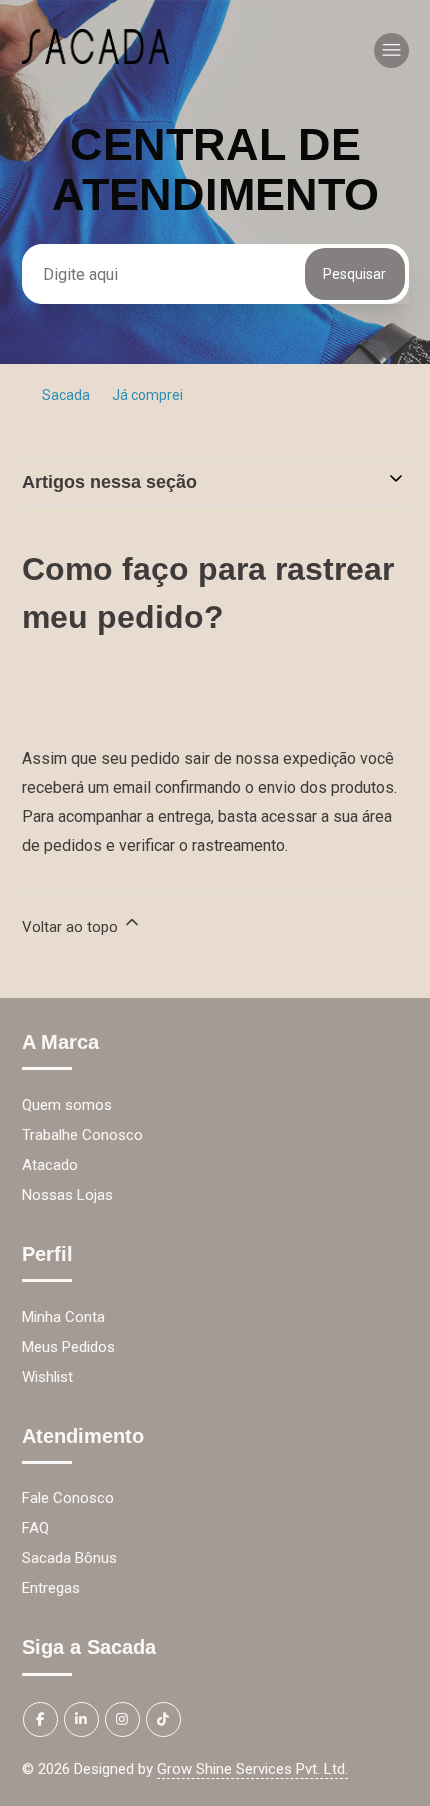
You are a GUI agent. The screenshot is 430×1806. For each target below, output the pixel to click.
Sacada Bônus (69, 1558)
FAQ (35, 1528)
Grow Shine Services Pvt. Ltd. (252, 1769)
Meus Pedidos (68, 1347)
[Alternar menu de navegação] (391, 50)
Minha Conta (63, 1317)
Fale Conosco (68, 1498)
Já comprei (147, 395)
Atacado (50, 1165)
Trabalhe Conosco (82, 1135)
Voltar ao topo (72, 927)
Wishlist (47, 1377)
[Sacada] (96, 59)
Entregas (51, 1588)
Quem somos (67, 1105)
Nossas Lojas (67, 1195)
